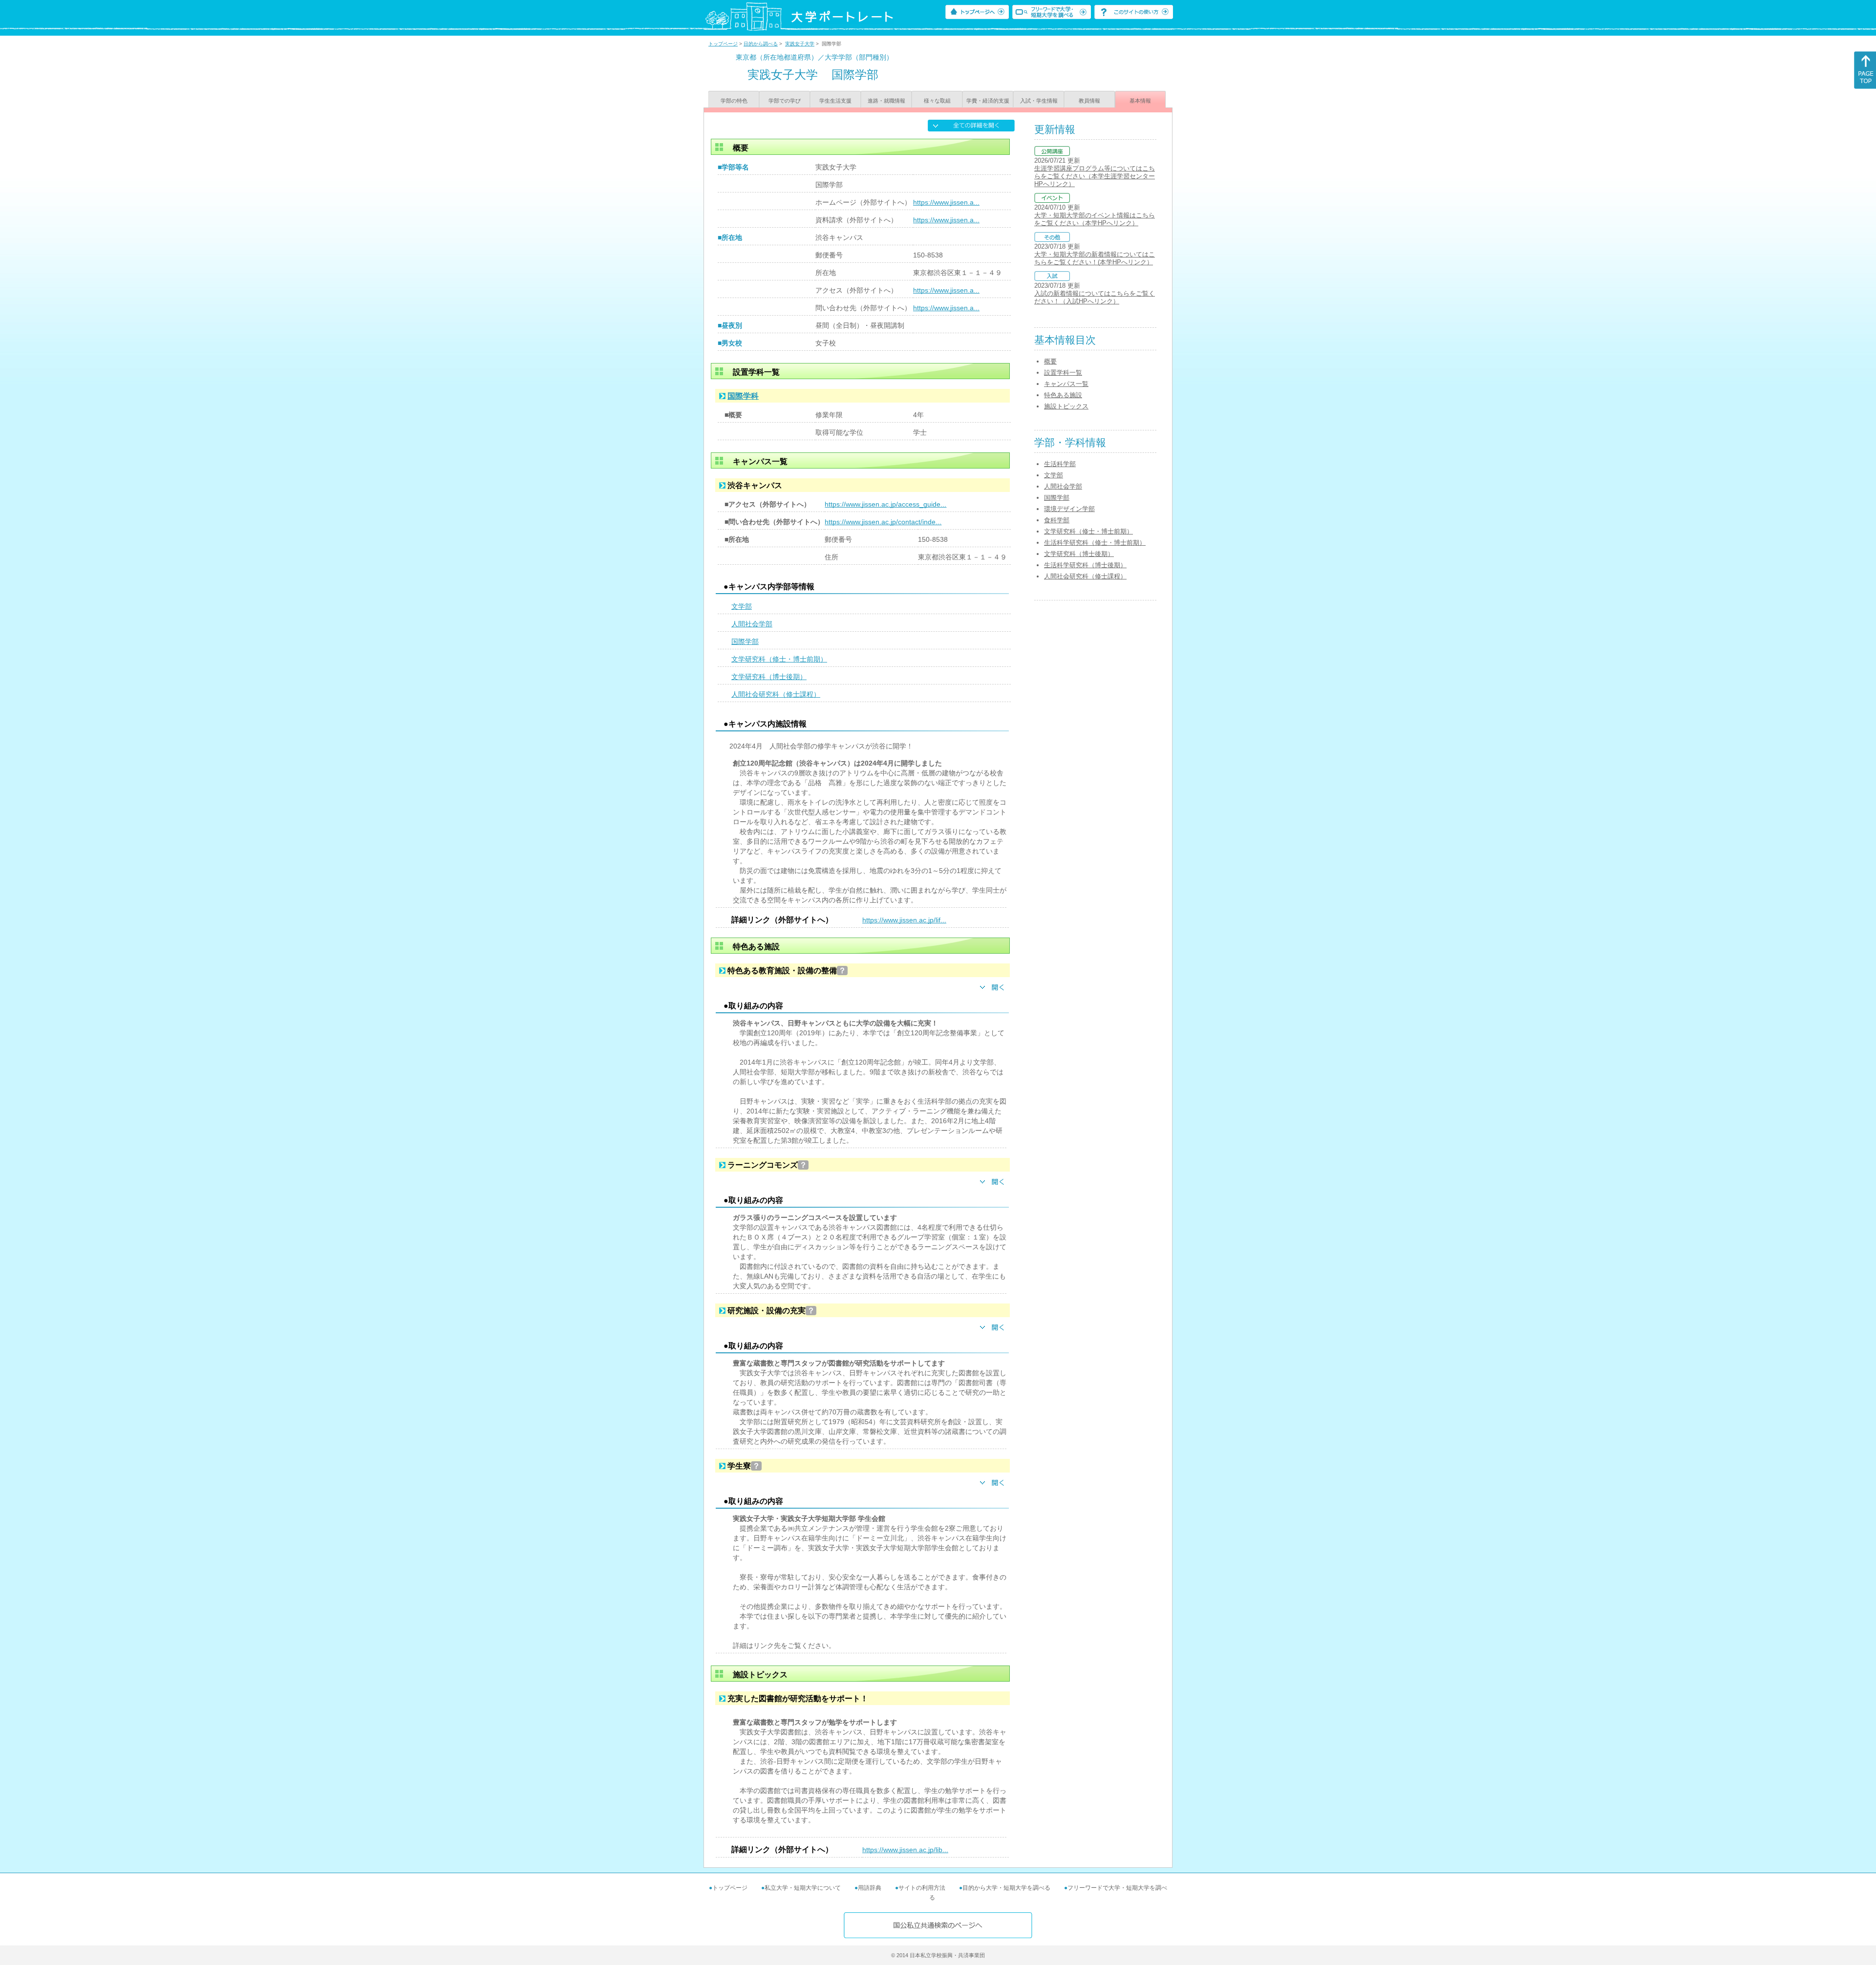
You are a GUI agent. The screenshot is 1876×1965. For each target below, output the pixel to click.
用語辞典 (870, 1888)
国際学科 (743, 396)
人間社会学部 (752, 624)
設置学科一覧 (1063, 373)
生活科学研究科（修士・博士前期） (1095, 543)
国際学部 (745, 641)
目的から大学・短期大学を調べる (1006, 1888)
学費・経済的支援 (988, 101)
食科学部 (1057, 520)
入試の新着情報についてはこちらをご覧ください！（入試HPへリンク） (1095, 297)
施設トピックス (1066, 406)
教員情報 (1089, 101)
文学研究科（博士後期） (769, 677)
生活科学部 (1060, 464)
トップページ (723, 44)
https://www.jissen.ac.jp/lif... (904, 920)
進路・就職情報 (886, 101)
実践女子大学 (800, 44)
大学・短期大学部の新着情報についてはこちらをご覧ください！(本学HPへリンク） (1095, 258)
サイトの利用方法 (922, 1888)
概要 (1050, 361)
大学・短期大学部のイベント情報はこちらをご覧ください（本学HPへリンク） (1095, 219)
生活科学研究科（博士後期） (1085, 565)
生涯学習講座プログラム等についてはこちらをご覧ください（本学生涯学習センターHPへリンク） (1095, 176)
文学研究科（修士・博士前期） (779, 659)
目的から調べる (761, 44)
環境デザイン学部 (1069, 509)
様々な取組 (937, 101)
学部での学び (785, 101)
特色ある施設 (1063, 395)
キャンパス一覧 (1066, 384)
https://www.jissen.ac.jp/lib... (905, 1850)
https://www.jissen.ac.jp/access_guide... (885, 504)
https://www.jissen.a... (946, 202)
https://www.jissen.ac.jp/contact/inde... (883, 522)
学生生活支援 (835, 101)
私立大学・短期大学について (803, 1888)
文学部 (742, 606)
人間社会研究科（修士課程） (776, 694)
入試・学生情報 (1039, 101)
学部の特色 (734, 101)
